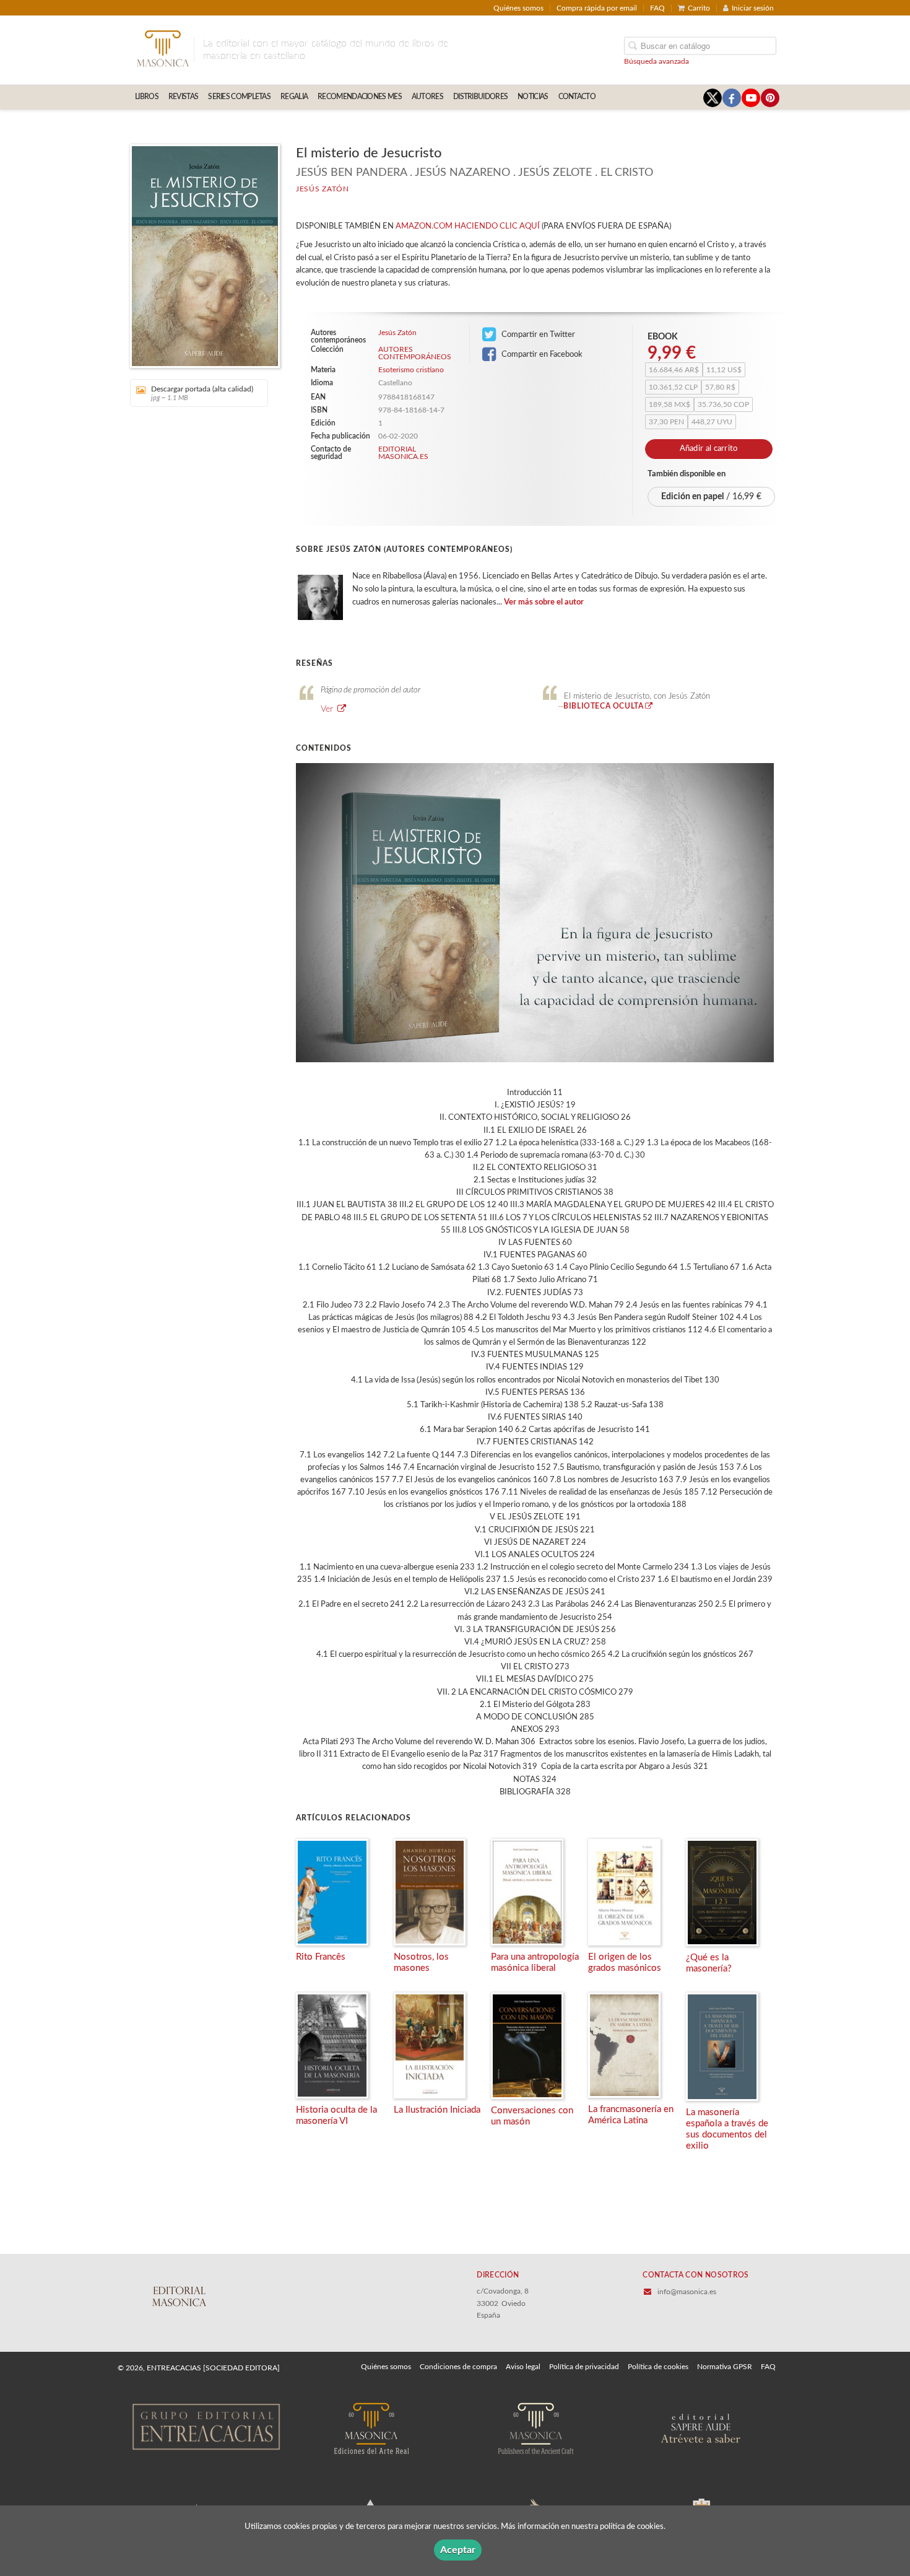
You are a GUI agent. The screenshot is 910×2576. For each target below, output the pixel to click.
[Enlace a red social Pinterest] (770, 98)
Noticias (533, 97)
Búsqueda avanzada (656, 61)
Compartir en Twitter (537, 334)
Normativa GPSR (725, 2367)
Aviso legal (523, 2367)
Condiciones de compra (458, 2367)
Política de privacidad (584, 2367)
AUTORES (427, 97)
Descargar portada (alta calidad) (202, 393)
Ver (328, 709)
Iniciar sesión (753, 8)
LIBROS (147, 97)
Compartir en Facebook (541, 354)
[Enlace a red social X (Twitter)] (713, 98)
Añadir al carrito (709, 449)
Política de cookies (658, 2367)
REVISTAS (183, 97)
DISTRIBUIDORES (480, 97)
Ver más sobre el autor (544, 602)
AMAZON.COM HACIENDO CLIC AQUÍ (468, 226)
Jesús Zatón (323, 189)
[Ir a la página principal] (162, 48)
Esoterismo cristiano (411, 370)
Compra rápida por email (597, 8)
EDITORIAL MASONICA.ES (403, 453)
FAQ (657, 8)
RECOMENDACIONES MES (360, 97)
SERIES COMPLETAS (239, 97)
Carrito (699, 8)
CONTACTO (577, 97)
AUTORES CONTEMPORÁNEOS (414, 353)
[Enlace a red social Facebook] (732, 98)
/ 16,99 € (711, 497)
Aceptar (458, 2550)
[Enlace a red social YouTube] (751, 98)
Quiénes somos (518, 8)
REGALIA (294, 97)
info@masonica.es (687, 2292)
